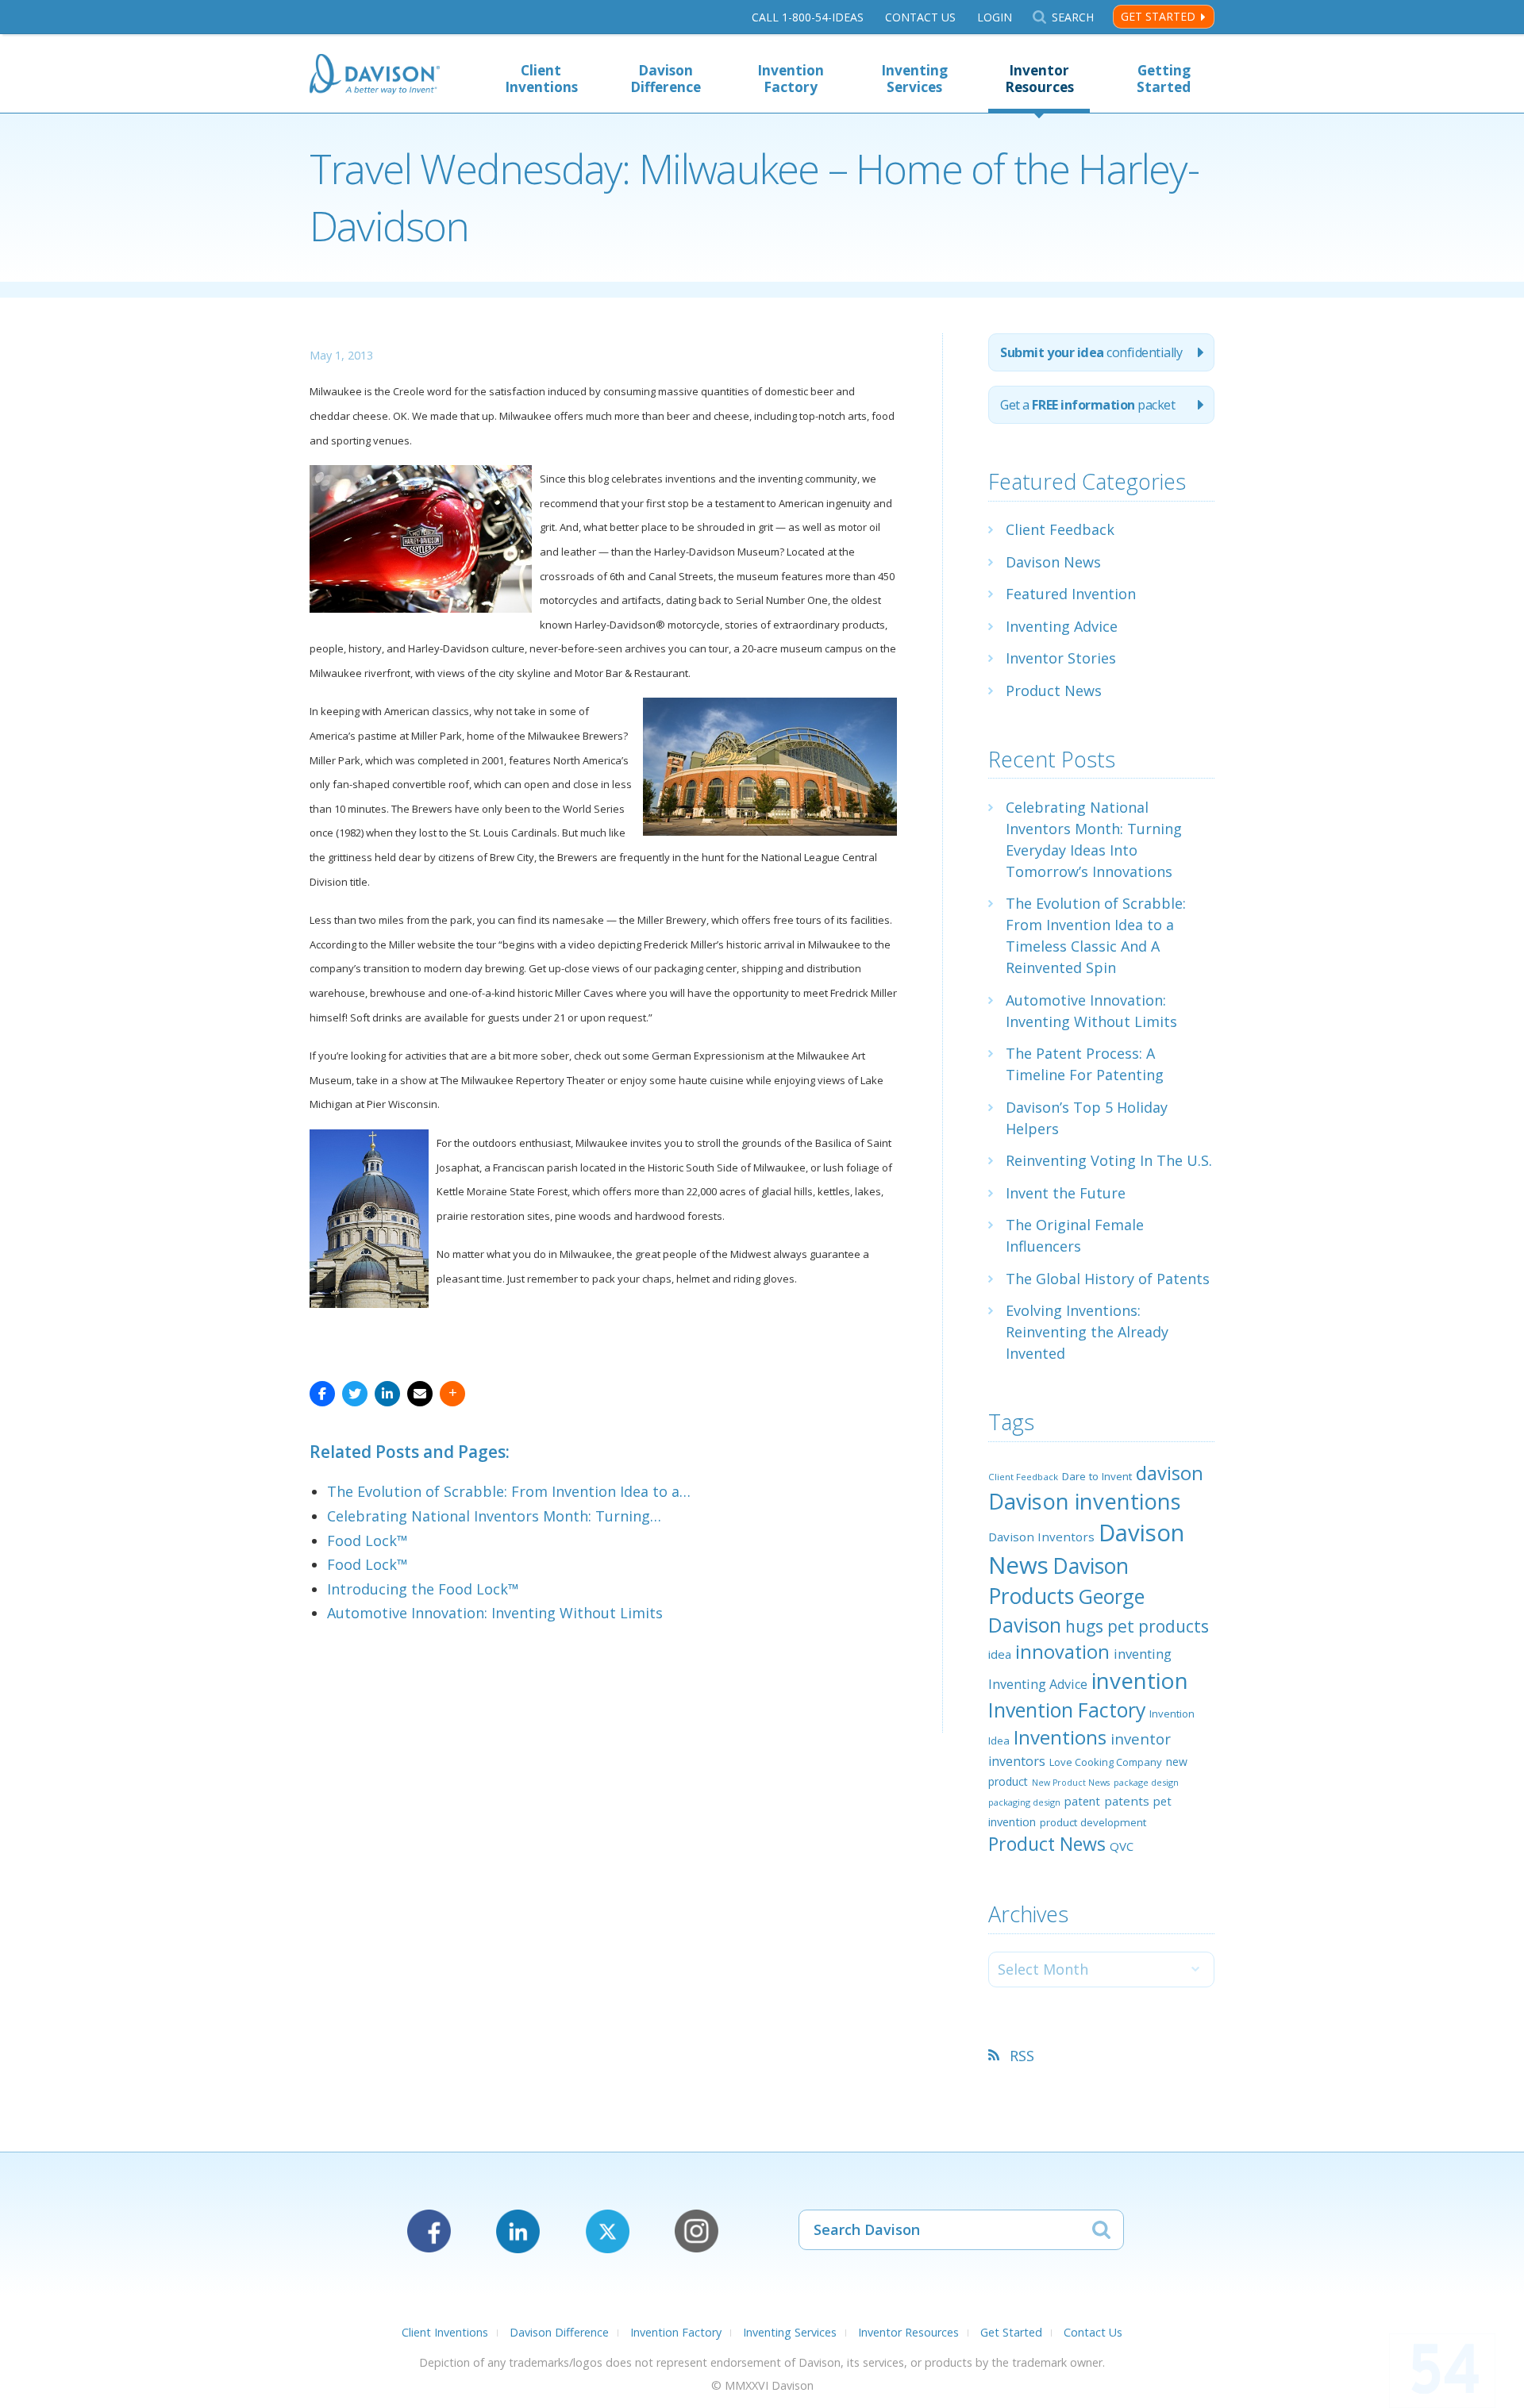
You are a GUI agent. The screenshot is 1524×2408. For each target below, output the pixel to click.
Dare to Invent (1097, 1476)
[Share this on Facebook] (322, 1394)
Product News (1054, 690)
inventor (1141, 1739)
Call (808, 17)
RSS (1022, 2056)
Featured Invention (1071, 594)
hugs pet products (1137, 1626)
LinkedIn (518, 2231)
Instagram (697, 2231)
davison (1170, 1473)
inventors (1017, 1761)
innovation (1062, 1652)
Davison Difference (666, 79)
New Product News (1071, 1783)
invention (1140, 1680)
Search (1072, 17)
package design (1146, 1782)
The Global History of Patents (1108, 1279)
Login (995, 17)
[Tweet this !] (355, 1394)
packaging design (1024, 1802)
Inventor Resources (1039, 79)
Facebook (429, 2231)
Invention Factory (791, 79)
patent (1082, 1801)
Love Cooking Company (1106, 1762)
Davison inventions (1085, 1501)
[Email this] (420, 1394)
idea (1000, 1654)
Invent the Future (1066, 1193)
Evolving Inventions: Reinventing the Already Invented (1087, 1332)
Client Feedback (1060, 529)
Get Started (1158, 16)
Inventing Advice (1062, 626)
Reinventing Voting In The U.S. (1109, 1160)
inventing (1143, 1654)
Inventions (1060, 1737)
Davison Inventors (1041, 1537)
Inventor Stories (1061, 658)
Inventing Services (914, 79)
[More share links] (452, 1394)
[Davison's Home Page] (375, 76)
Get (1087, 405)
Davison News (1053, 562)
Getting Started (1164, 79)
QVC (1122, 1846)
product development (1093, 1822)
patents (1127, 1801)
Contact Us (920, 17)
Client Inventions (541, 79)
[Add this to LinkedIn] (387, 1394)
